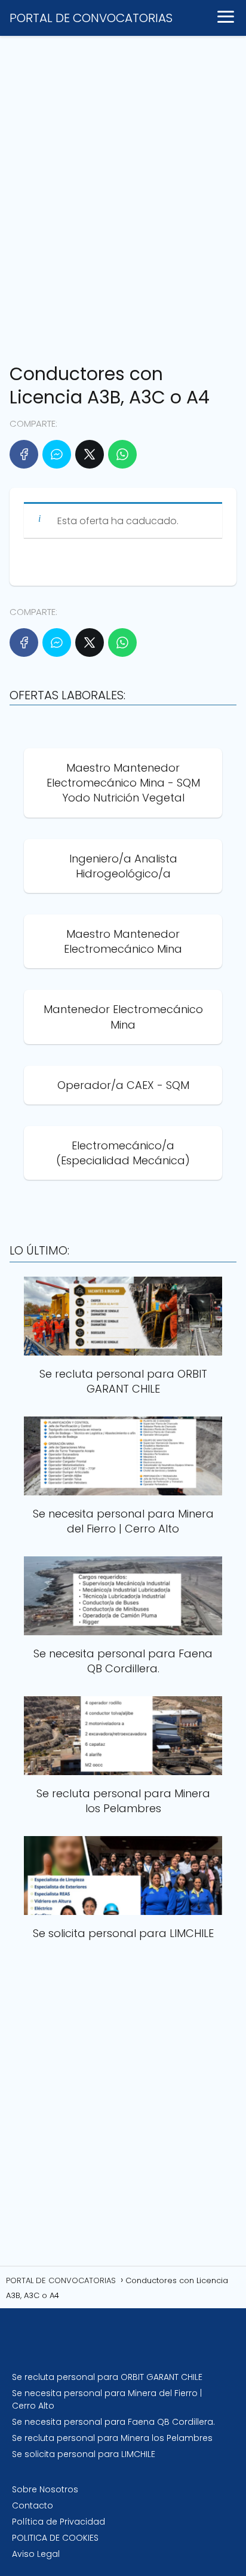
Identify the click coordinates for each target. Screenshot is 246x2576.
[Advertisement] (123, 194)
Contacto (33, 2505)
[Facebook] (24, 454)
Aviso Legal (36, 2554)
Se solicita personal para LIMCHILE (84, 2454)
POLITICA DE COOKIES (55, 2538)
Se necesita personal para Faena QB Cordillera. (113, 2422)
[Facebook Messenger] (57, 454)
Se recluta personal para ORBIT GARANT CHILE (107, 2377)
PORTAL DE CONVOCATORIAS (91, 18)
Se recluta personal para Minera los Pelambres (112, 2438)
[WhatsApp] (122, 454)
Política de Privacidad (59, 2522)
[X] (90, 454)
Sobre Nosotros (45, 2489)
